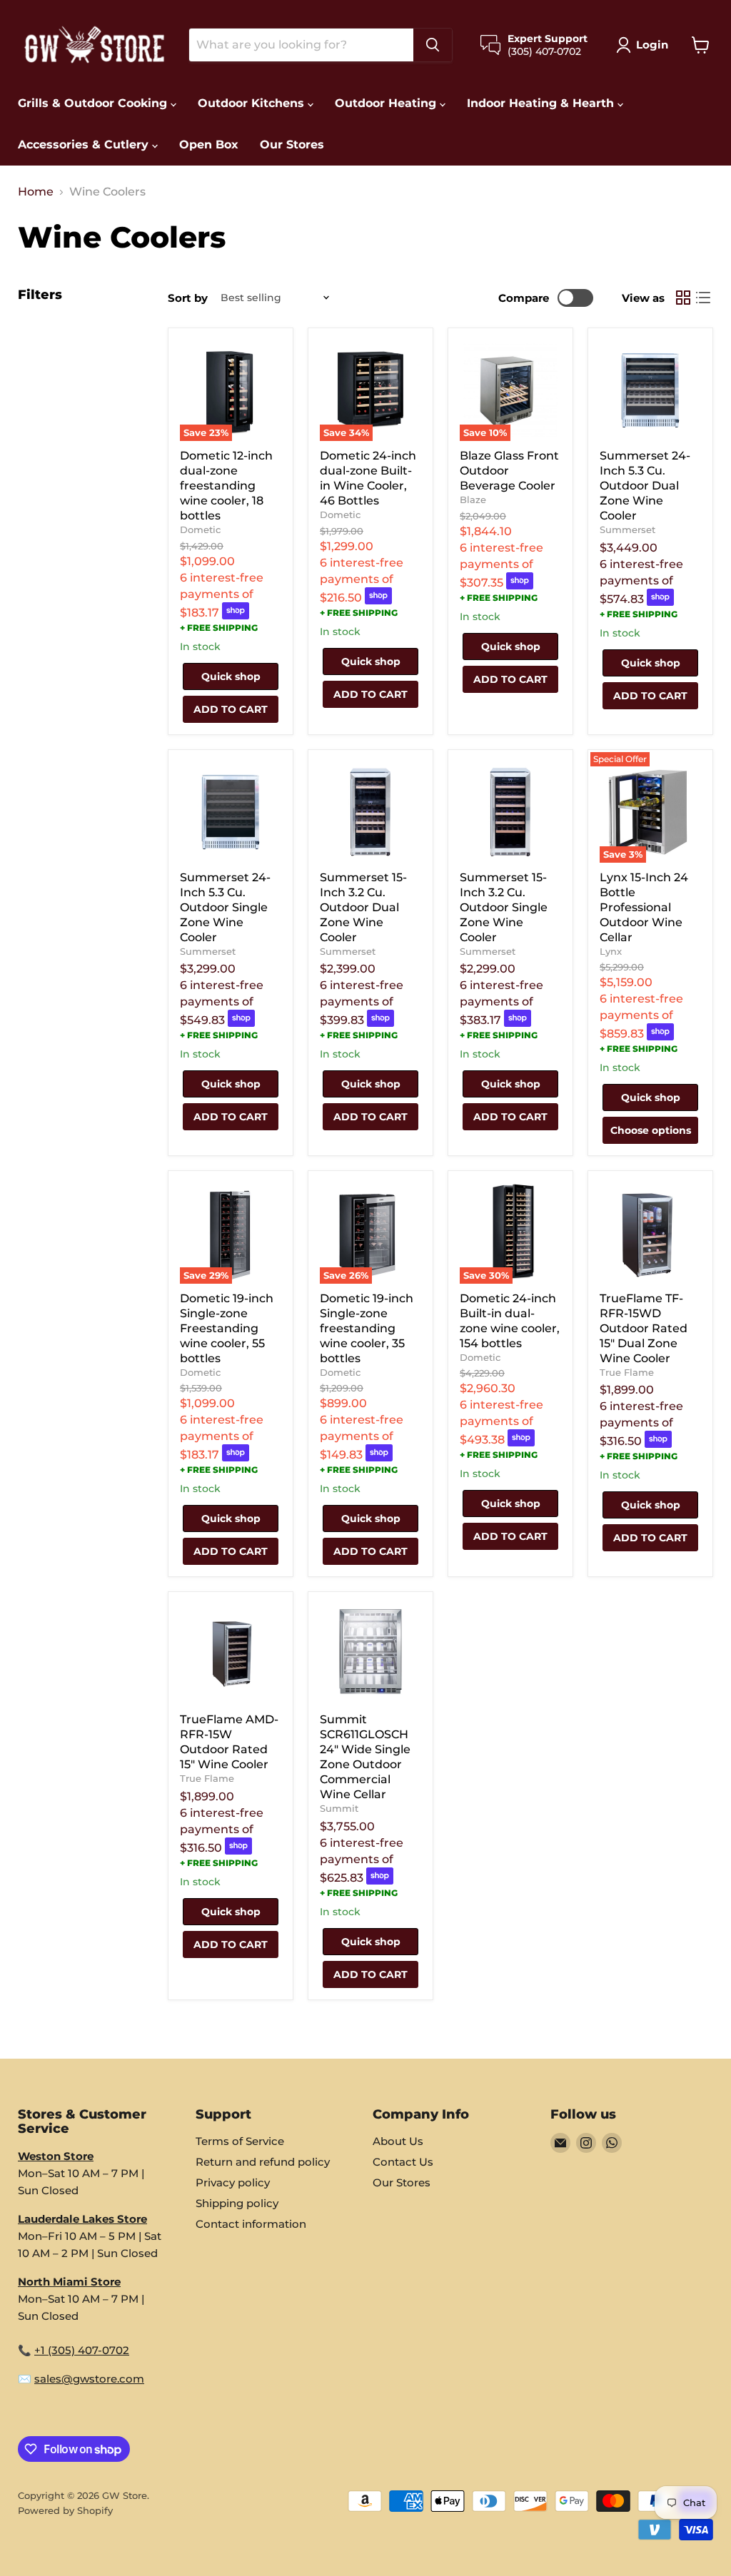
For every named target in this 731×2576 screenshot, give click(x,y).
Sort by (188, 298)
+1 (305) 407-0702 (82, 2350)
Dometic (200, 529)
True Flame (627, 1372)
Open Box (209, 144)
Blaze (473, 500)
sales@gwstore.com (89, 2379)
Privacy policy (233, 2182)
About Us (398, 2141)
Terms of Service (240, 2141)
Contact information (251, 2224)
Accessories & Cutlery (85, 144)
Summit (339, 1808)
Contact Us (403, 2162)
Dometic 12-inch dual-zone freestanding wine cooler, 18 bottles (226, 486)
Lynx (611, 951)
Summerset (627, 529)
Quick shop (231, 676)
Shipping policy (237, 2203)
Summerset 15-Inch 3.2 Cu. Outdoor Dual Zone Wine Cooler (363, 907)
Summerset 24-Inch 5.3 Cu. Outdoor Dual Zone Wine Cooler (645, 486)
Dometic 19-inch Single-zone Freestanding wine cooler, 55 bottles (227, 1328)
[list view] (703, 298)
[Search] (433, 45)
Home (36, 192)
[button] (645, 45)
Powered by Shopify (65, 2510)
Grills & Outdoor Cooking (94, 103)
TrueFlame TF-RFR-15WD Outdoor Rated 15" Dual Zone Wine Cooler (644, 1328)
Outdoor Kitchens (253, 103)
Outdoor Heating (387, 103)
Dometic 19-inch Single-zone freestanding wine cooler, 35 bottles (367, 1328)
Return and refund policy (263, 2162)
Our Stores (292, 144)
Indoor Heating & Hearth (542, 103)
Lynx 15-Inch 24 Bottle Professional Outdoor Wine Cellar (644, 907)
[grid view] (683, 298)
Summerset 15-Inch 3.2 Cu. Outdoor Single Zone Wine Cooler (504, 907)
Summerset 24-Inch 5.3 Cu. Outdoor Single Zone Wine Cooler (225, 907)
